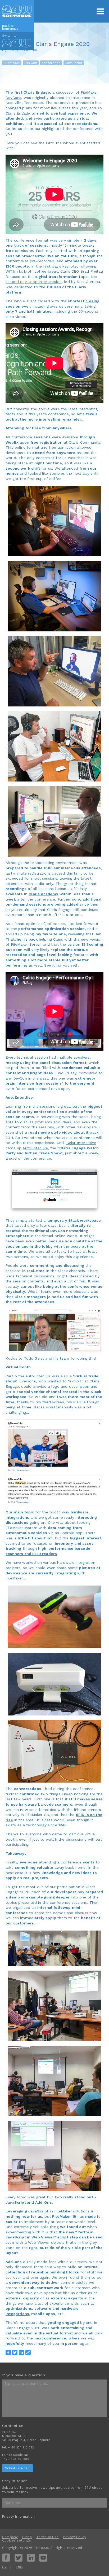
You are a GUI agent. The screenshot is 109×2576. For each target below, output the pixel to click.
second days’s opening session (34, 282)
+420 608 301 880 (16, 2459)
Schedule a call (17, 2468)
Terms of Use (47, 2537)
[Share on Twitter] (15, 2352)
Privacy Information (18, 2516)
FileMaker (12, 63)
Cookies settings (17, 2540)
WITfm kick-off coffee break (32, 271)
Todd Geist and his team (47, 1358)
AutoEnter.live (35, 1148)
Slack (74, 1220)
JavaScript (74, 63)
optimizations (19, 2308)
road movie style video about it (58, 1132)
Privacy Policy (74, 2537)
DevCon (31, 63)
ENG (19, 2567)
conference (51, 63)
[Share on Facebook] (8, 2352)
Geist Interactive (81, 1143)
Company (10, 2537)
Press (27, 2537)
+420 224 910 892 (21, 2448)
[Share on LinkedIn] (21, 2352)
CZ (4, 2567)
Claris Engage (37, 92)
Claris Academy (43, 894)
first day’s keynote (60, 266)
